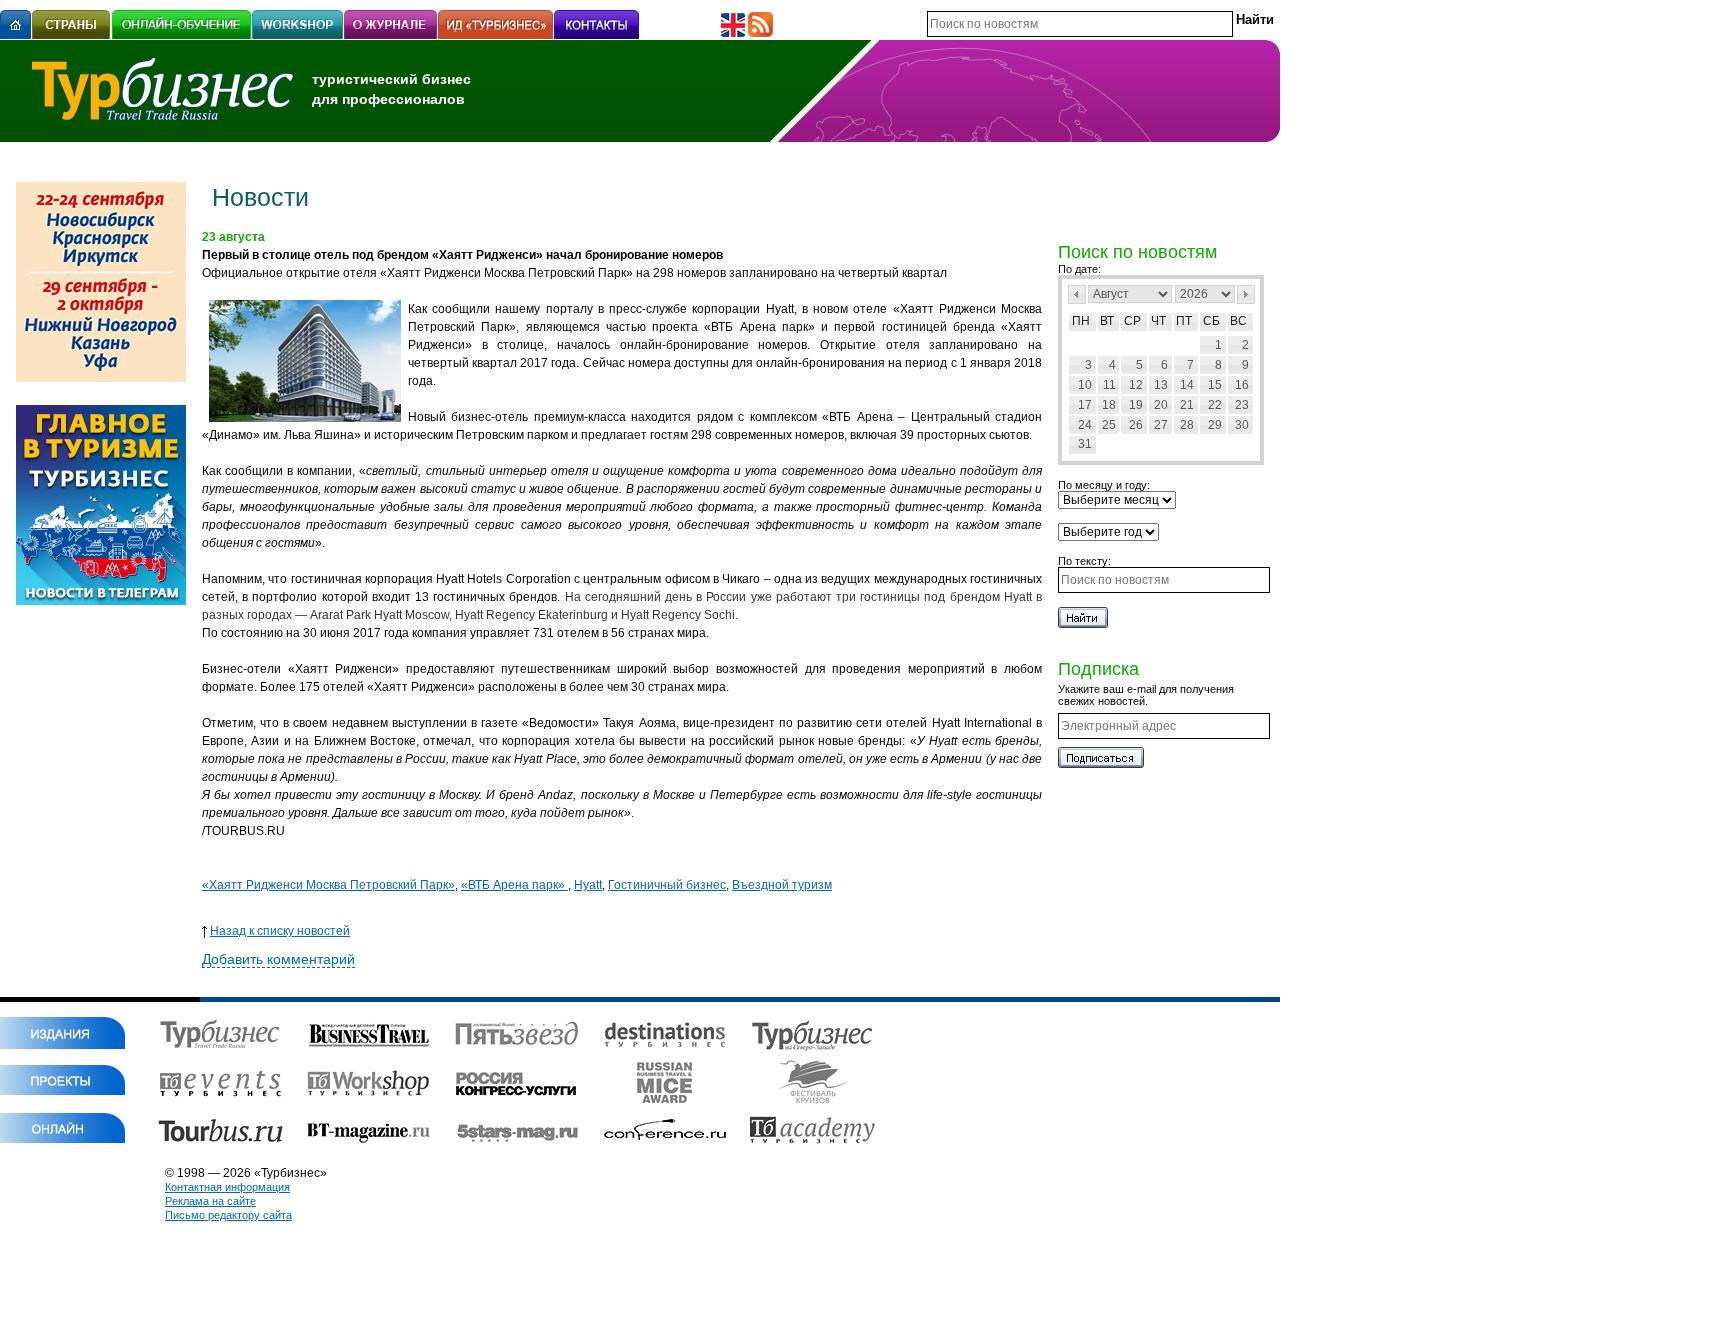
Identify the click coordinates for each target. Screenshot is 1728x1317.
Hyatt (588, 885)
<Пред (1077, 294)
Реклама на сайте (210, 1201)
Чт (1158, 321)
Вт (1107, 321)
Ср (1132, 321)
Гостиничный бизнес (667, 885)
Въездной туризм (782, 885)
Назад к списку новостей (280, 931)
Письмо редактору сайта (228, 1215)
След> (1246, 294)
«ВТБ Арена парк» (514, 885)
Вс (1238, 321)
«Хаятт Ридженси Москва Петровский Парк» (328, 885)
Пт (1184, 321)
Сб (1211, 321)
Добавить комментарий (278, 959)
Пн (1081, 321)
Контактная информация (227, 1187)
